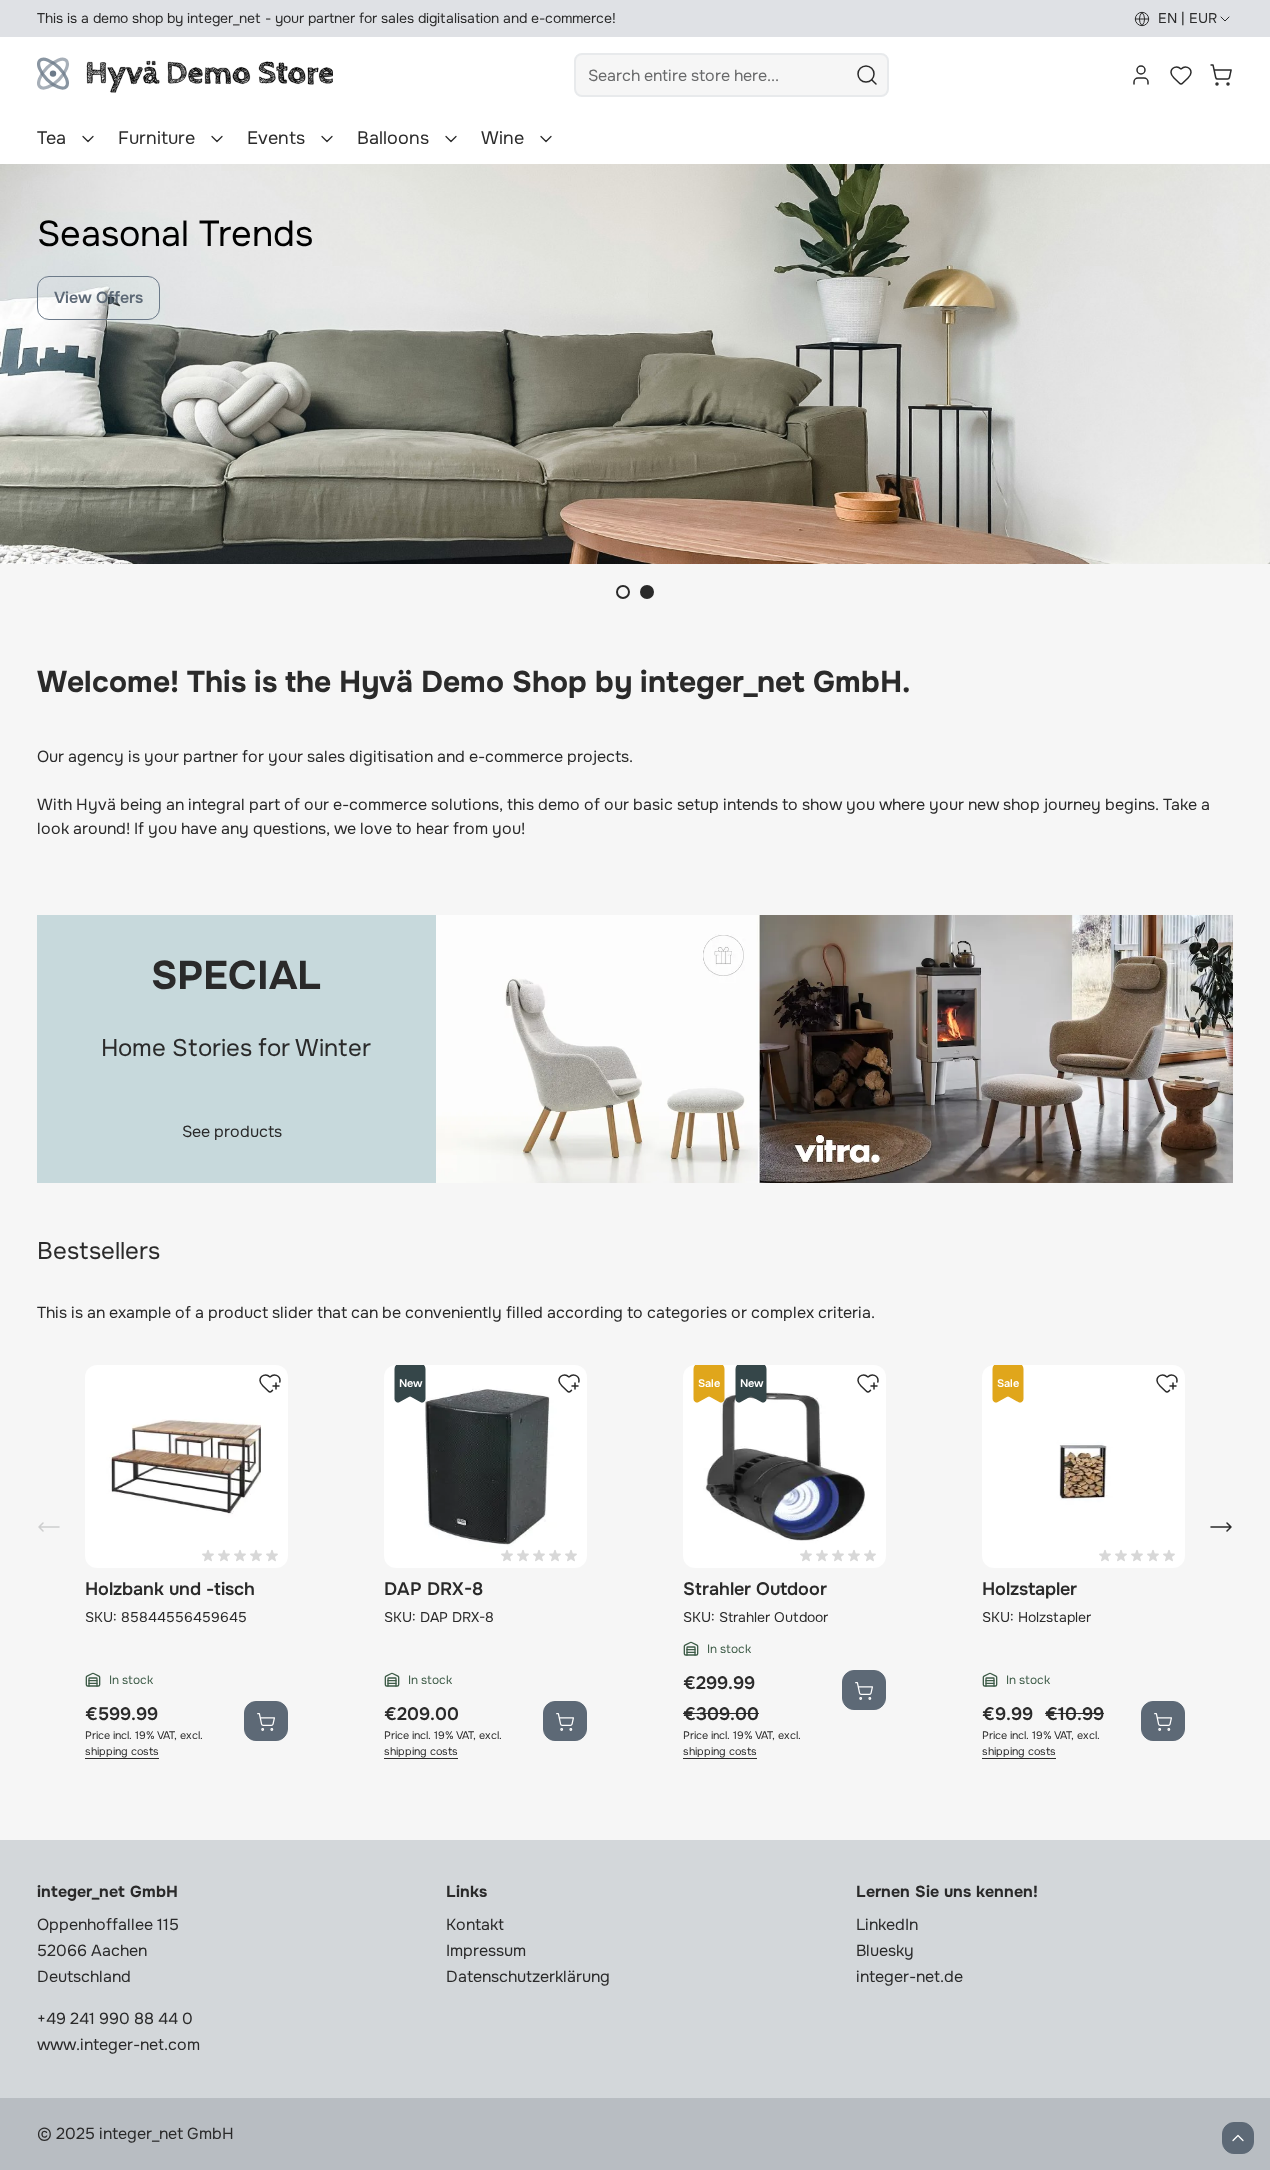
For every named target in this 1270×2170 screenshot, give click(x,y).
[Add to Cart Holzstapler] (1163, 1721)
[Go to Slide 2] (647, 592)
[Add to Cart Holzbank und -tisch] (266, 1721)
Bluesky (885, 1950)
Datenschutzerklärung (528, 1976)
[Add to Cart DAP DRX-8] (565, 1721)
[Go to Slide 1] (623, 592)
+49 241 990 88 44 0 (115, 2018)
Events (276, 138)
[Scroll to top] (1238, 2138)
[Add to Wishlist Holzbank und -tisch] (270, 1383)
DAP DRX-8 (433, 1589)
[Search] (867, 75)
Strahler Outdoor (755, 1589)
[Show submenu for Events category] (327, 139)
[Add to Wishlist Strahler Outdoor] (868, 1383)
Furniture (156, 138)
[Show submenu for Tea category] (88, 139)
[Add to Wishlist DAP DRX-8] (569, 1383)
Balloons (393, 138)
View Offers (98, 297)
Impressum (486, 1950)
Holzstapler (1029, 1589)
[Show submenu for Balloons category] (451, 139)
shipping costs (122, 1751)
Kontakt (475, 1924)
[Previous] (49, 1527)
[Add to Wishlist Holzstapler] (1167, 1383)
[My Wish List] (1181, 75)
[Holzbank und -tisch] (186, 1466)
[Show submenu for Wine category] (546, 139)
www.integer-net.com (118, 2044)
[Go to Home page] (185, 75)
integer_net (224, 18)
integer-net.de (909, 1976)
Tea (51, 138)
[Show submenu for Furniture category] (217, 139)
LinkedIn (887, 1924)
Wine (502, 138)
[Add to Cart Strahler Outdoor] (864, 1690)
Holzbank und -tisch (170, 1589)
